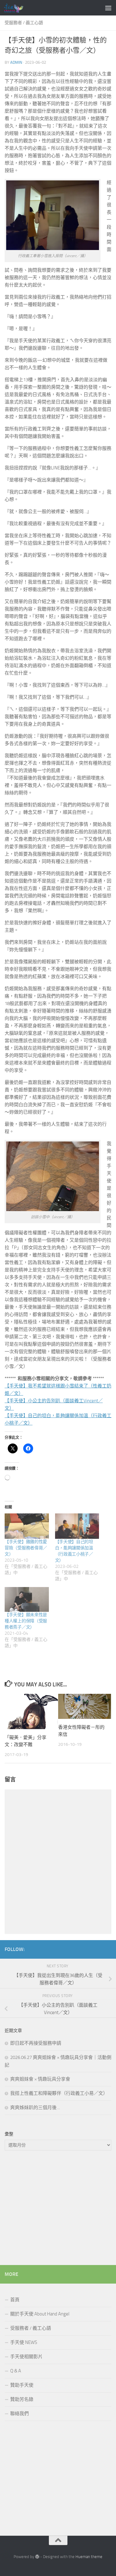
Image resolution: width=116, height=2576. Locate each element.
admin (16, 62)
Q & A (16, 2371)
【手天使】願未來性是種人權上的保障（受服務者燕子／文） (26, 1621)
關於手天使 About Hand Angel (40, 2314)
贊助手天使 (22, 2385)
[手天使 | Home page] (17, 8)
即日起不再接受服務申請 (36, 2043)
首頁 (15, 2300)
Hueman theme (89, 2557)
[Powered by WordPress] (37, 2557)
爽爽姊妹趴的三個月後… (35, 2108)
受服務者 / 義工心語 (24, 23)
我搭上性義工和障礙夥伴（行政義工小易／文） (59, 2093)
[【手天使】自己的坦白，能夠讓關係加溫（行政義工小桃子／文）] (77, 1526)
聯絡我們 (19, 2414)
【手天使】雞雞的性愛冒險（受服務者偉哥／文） (26, 1548)
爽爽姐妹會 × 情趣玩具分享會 (40, 2079)
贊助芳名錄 (22, 2399)
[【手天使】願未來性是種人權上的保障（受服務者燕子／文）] (27, 1599)
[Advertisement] (58, 2209)
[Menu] (108, 8)
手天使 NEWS (24, 2342)
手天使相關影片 (26, 2357)
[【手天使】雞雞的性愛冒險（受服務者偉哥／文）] (27, 1526)
